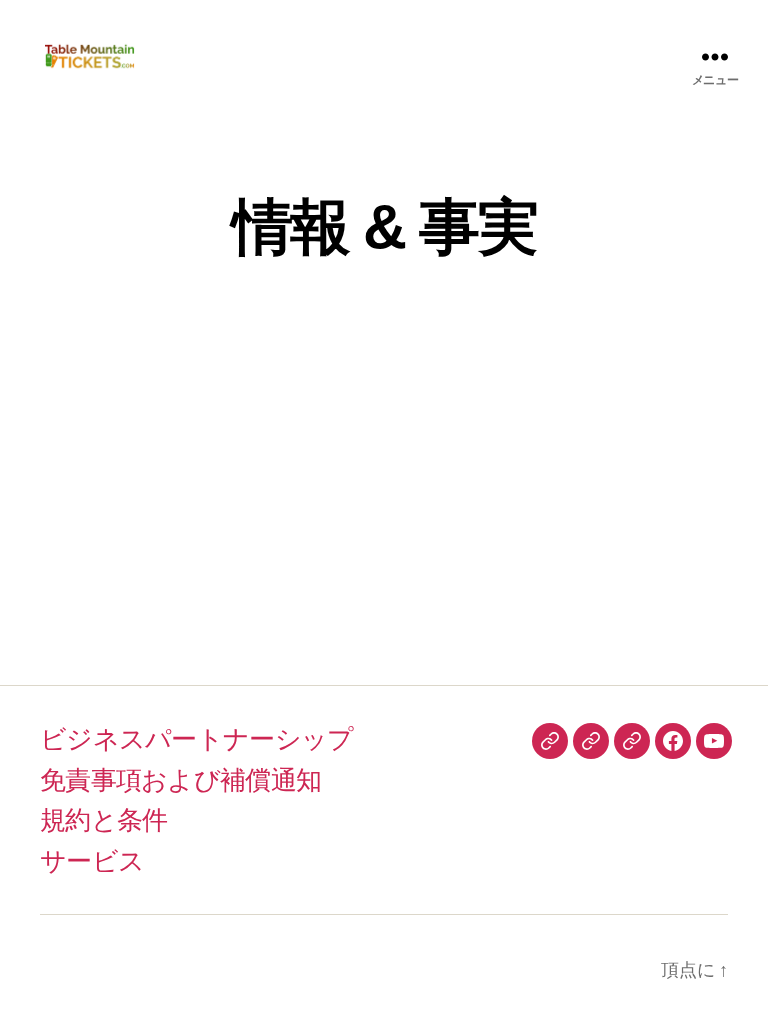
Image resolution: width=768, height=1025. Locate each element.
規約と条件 (103, 820)
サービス (92, 861)
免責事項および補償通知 (180, 780)
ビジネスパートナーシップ (196, 739)
